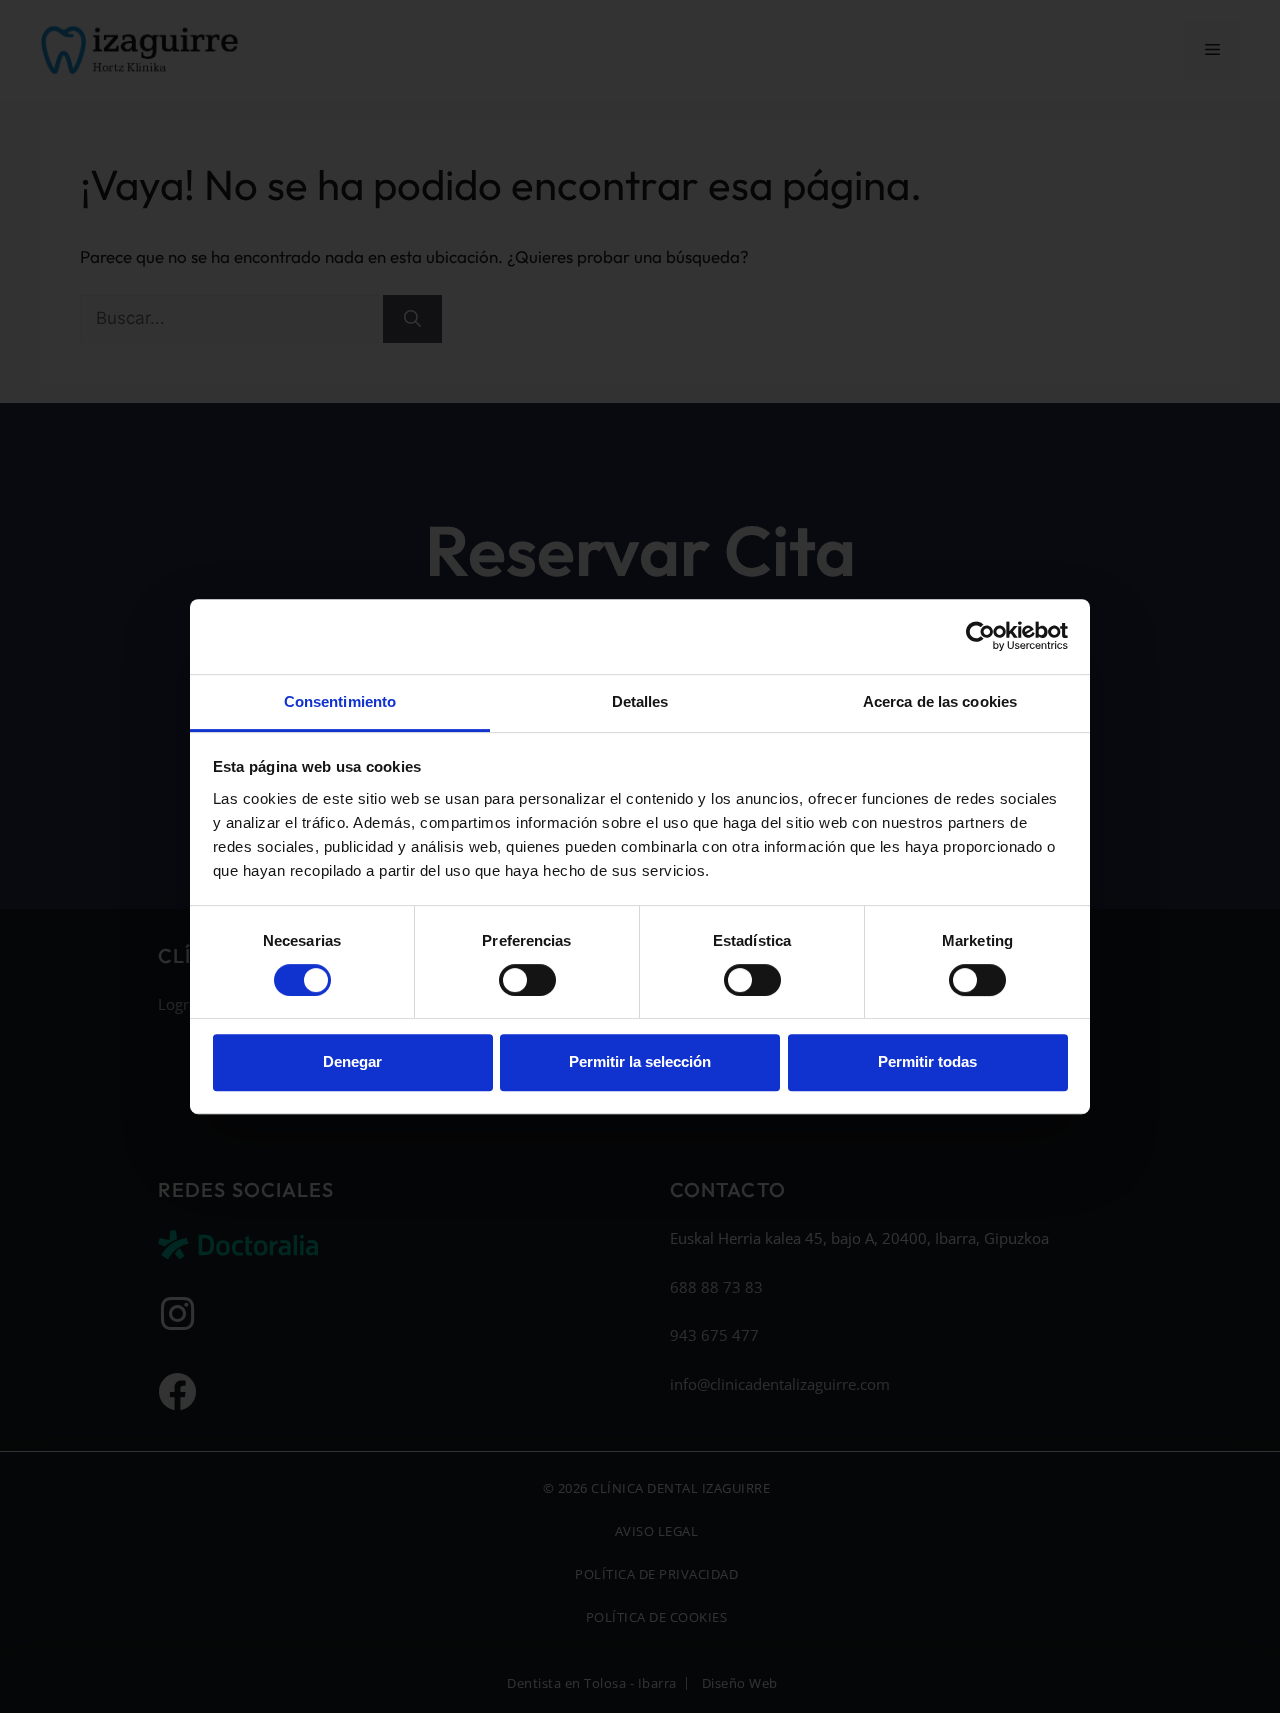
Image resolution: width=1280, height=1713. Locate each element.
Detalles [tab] (640, 701)
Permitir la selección (640, 1061)
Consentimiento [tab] (340, 701)
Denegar (352, 1061)
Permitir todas (927, 1061)
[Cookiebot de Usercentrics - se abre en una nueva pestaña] (980, 636)
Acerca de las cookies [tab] (940, 701)
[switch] (527, 980)
